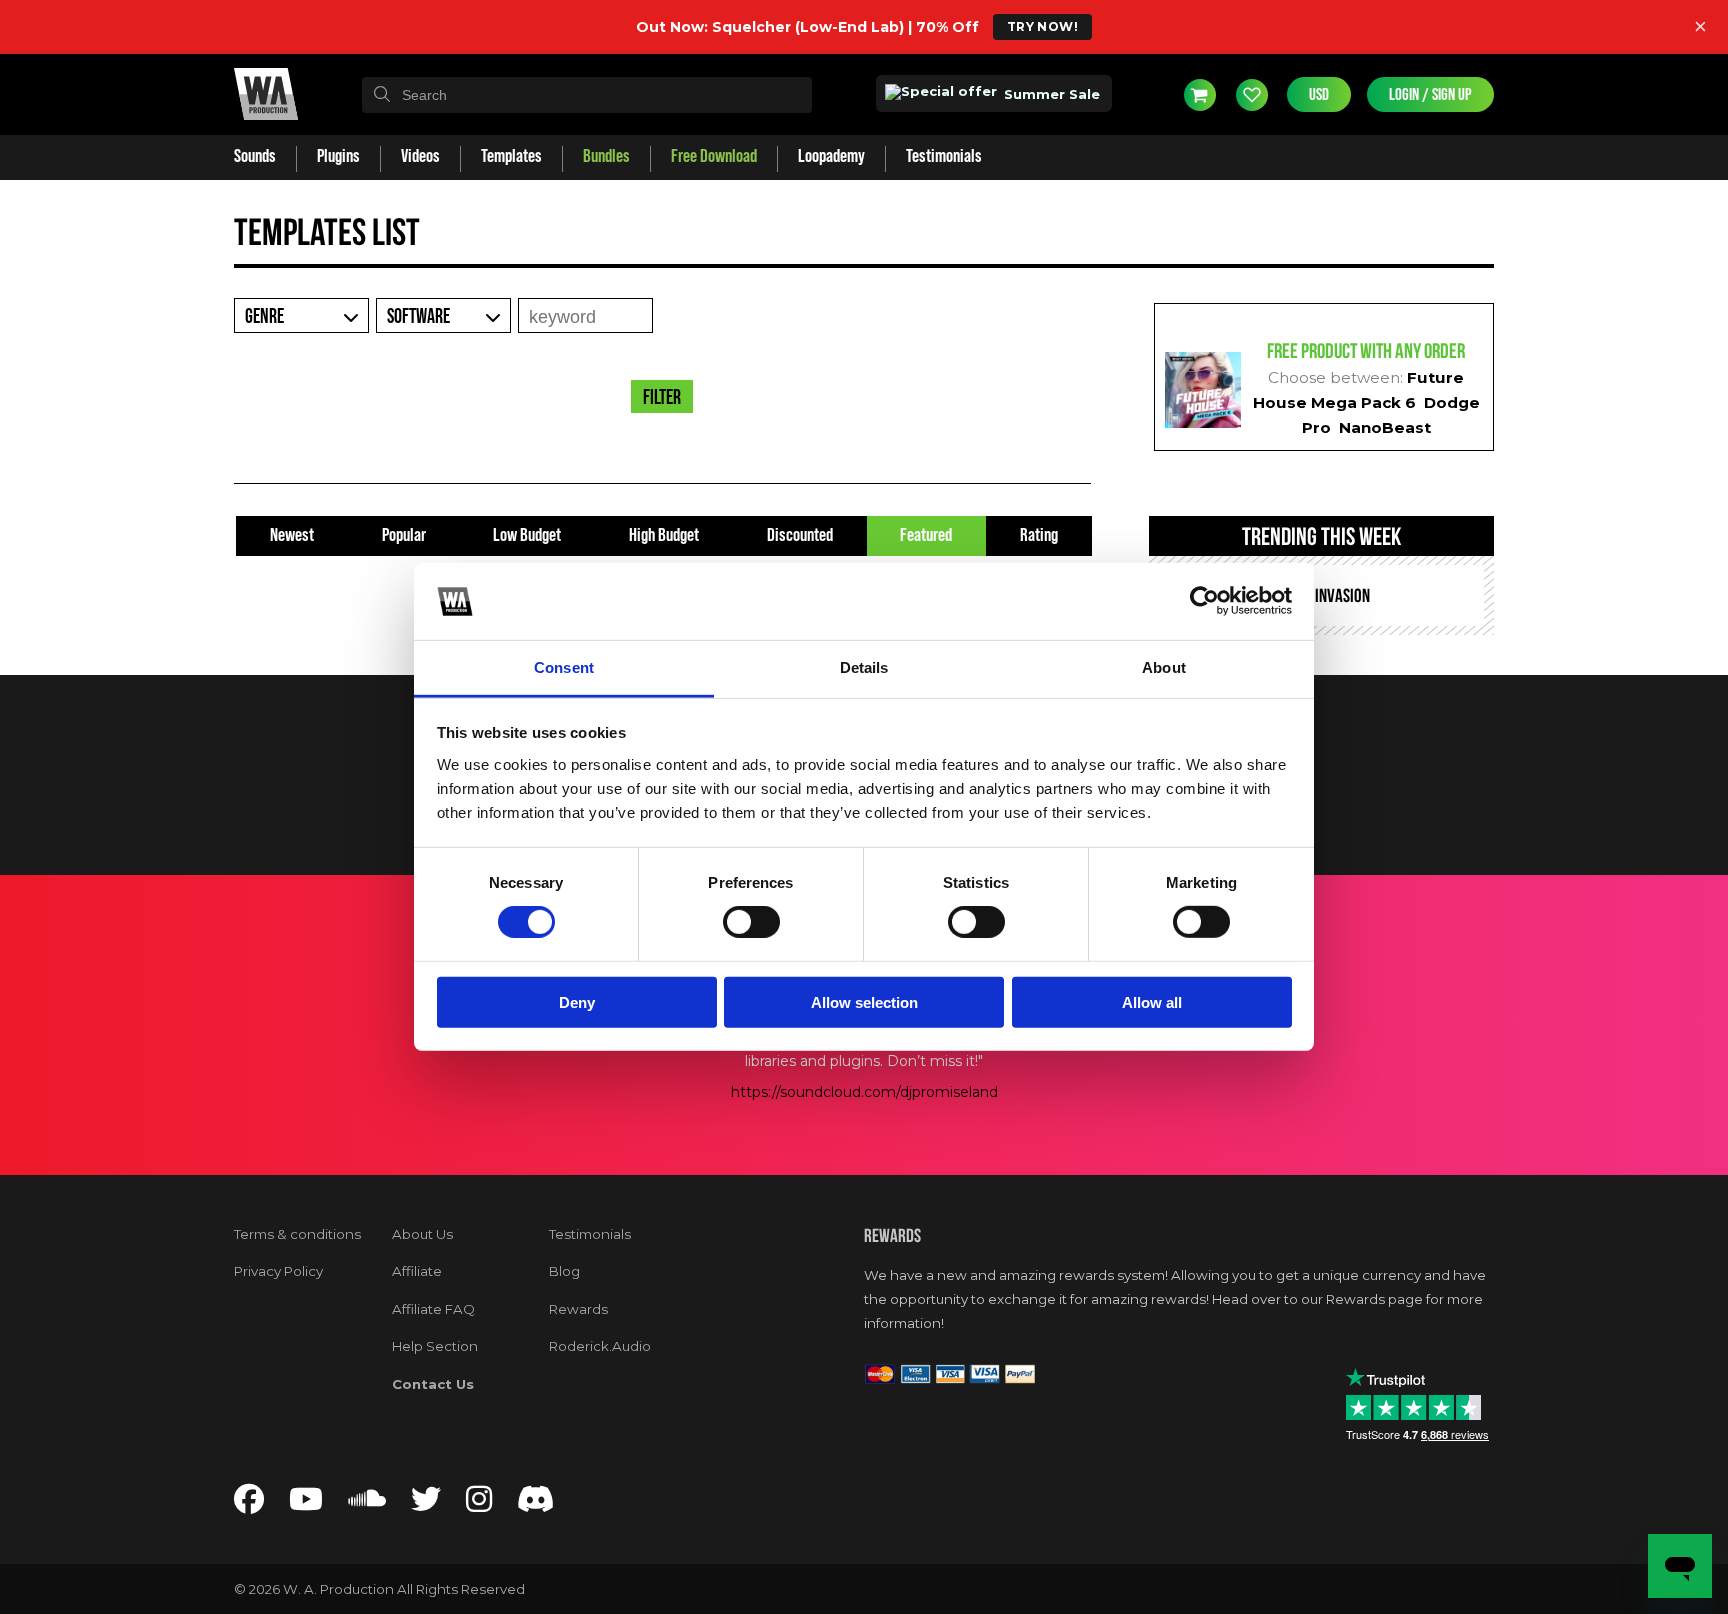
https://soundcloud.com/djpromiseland (864, 1092)
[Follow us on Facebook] (249, 1504)
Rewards (578, 1309)
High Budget (664, 535)
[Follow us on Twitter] (426, 1504)
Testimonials (590, 1234)
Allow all (1152, 1001)
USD (1319, 94)
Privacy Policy (278, 1271)
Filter (662, 398)
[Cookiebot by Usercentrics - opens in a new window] (1204, 601)
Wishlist (1252, 94)
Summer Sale (1050, 94)
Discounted (800, 535)
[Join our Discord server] (536, 1504)
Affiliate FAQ (433, 1309)
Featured (926, 535)
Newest (292, 535)
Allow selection (864, 1001)
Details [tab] (864, 667)
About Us (422, 1234)
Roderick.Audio (600, 1346)
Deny (577, 1001)
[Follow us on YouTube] (306, 1504)
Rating (1039, 535)
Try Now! (1042, 26)
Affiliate (417, 1271)
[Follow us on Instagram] (479, 1504)
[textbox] (587, 95)
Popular (404, 535)
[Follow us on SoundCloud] (367, 1504)
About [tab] (1164, 667)
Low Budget (527, 535)
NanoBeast (1385, 427)
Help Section (435, 1346)
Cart (1200, 94)
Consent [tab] (564, 667)
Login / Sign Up (1430, 94)
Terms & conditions (297, 1234)
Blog (564, 1271)
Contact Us (433, 1384)
